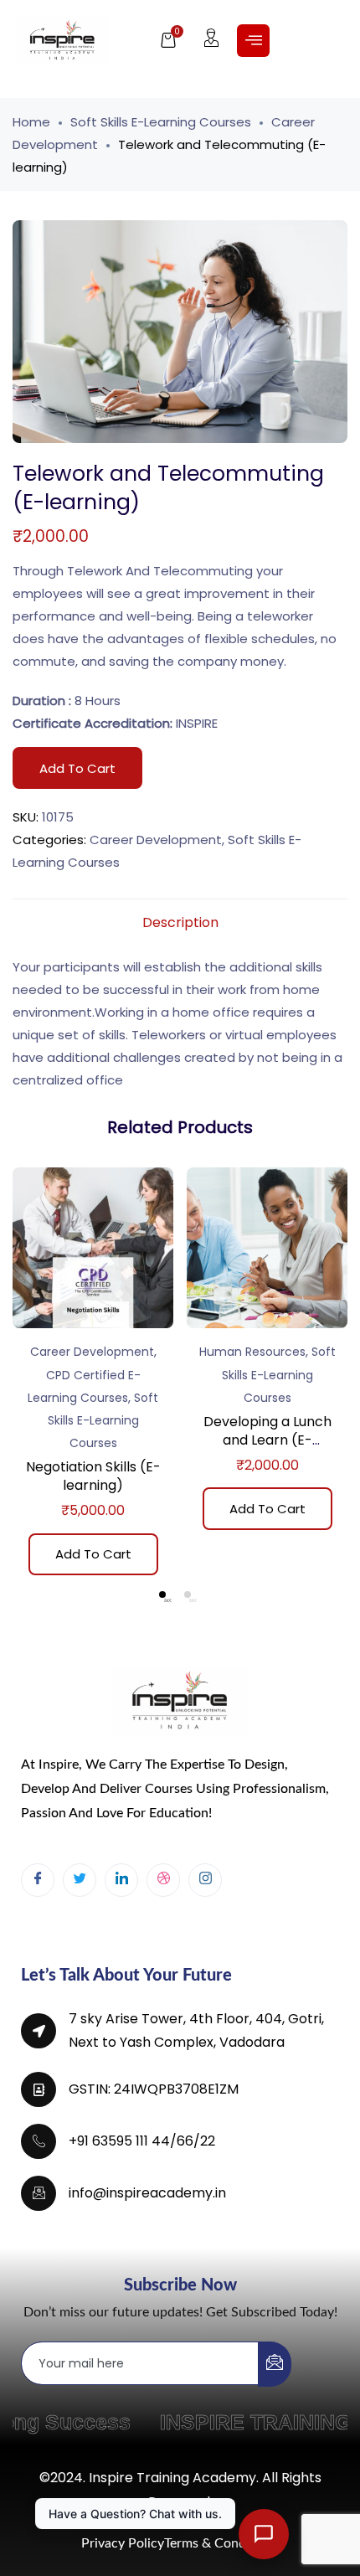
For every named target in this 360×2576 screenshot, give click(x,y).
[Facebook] (38, 1880)
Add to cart (77, 768)
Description (180, 922)
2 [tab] (188, 1595)
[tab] (180, 923)
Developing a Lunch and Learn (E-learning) (267, 1440)
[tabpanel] (93, 1377)
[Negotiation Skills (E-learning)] (93, 1248)
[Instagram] (205, 1880)
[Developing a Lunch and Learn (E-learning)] (267, 1248)
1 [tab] (162, 1595)
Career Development (156, 840)
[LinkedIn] (121, 1880)
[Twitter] (80, 1880)
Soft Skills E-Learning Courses (161, 122)
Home (31, 122)
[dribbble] (163, 1880)
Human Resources (252, 1352)
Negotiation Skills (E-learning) (93, 1476)
